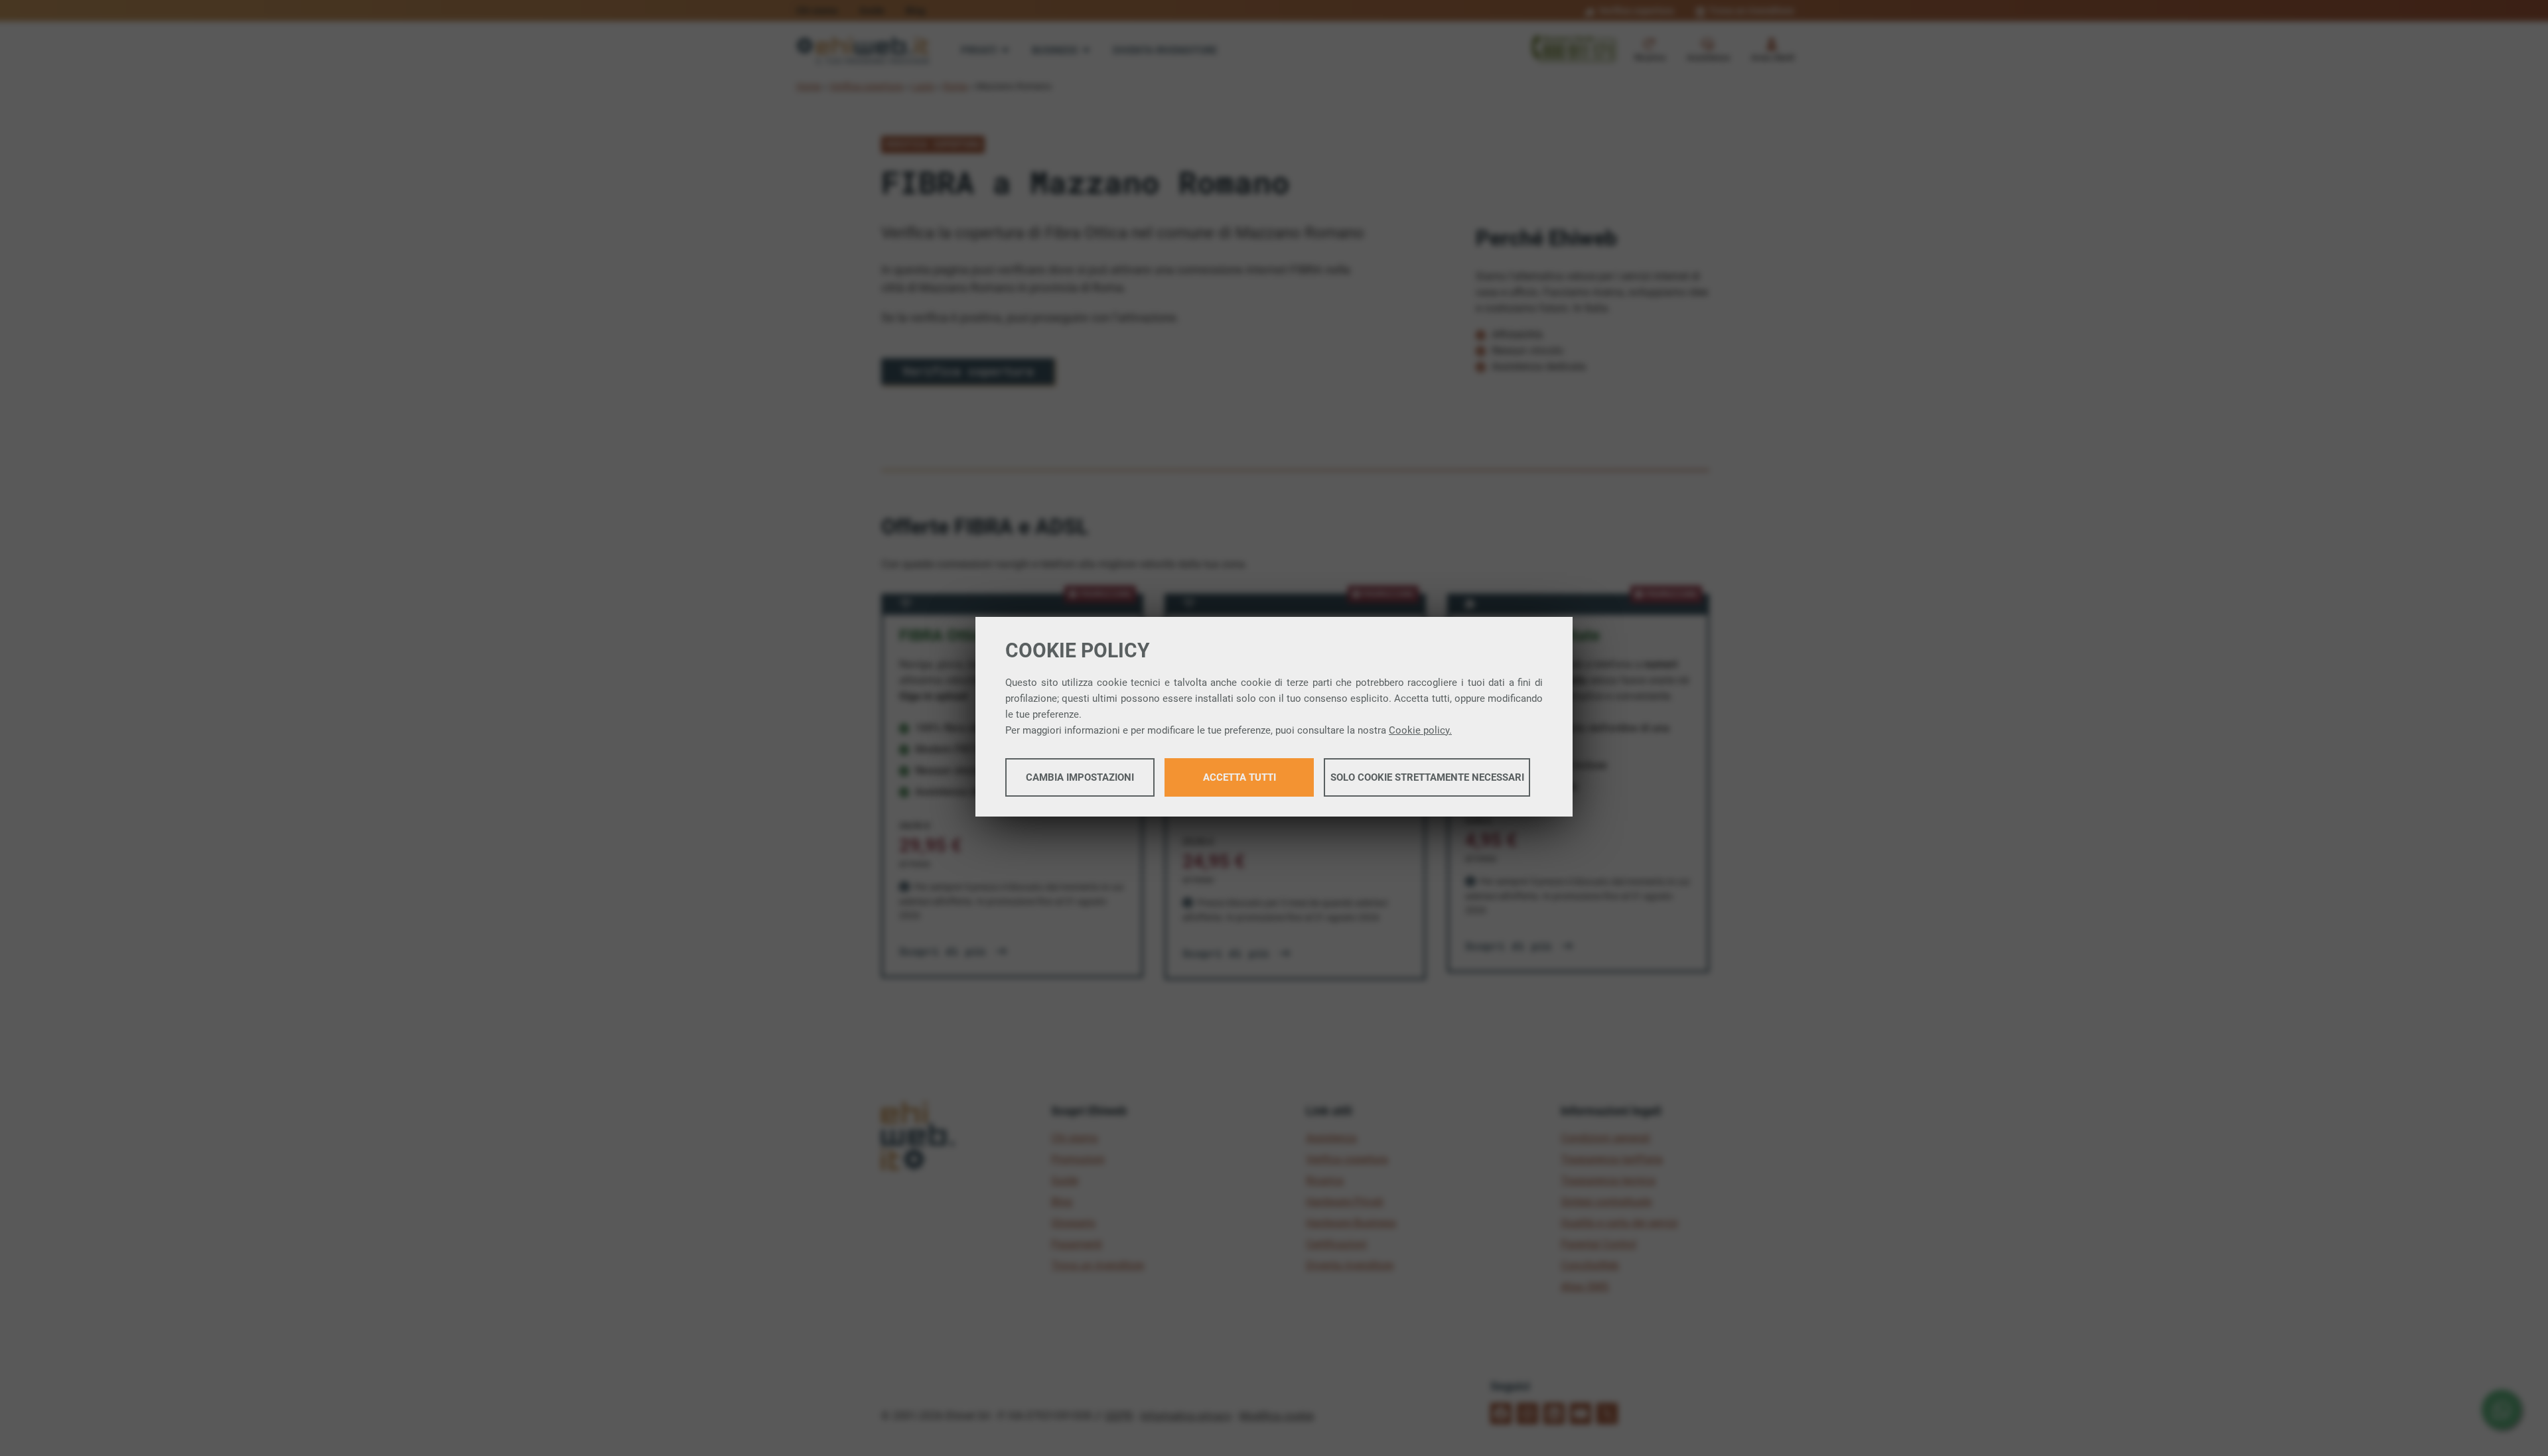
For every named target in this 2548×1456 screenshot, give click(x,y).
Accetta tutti (1239, 777)
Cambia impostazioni (1080, 777)
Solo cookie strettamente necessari (1427, 777)
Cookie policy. (1420, 730)
